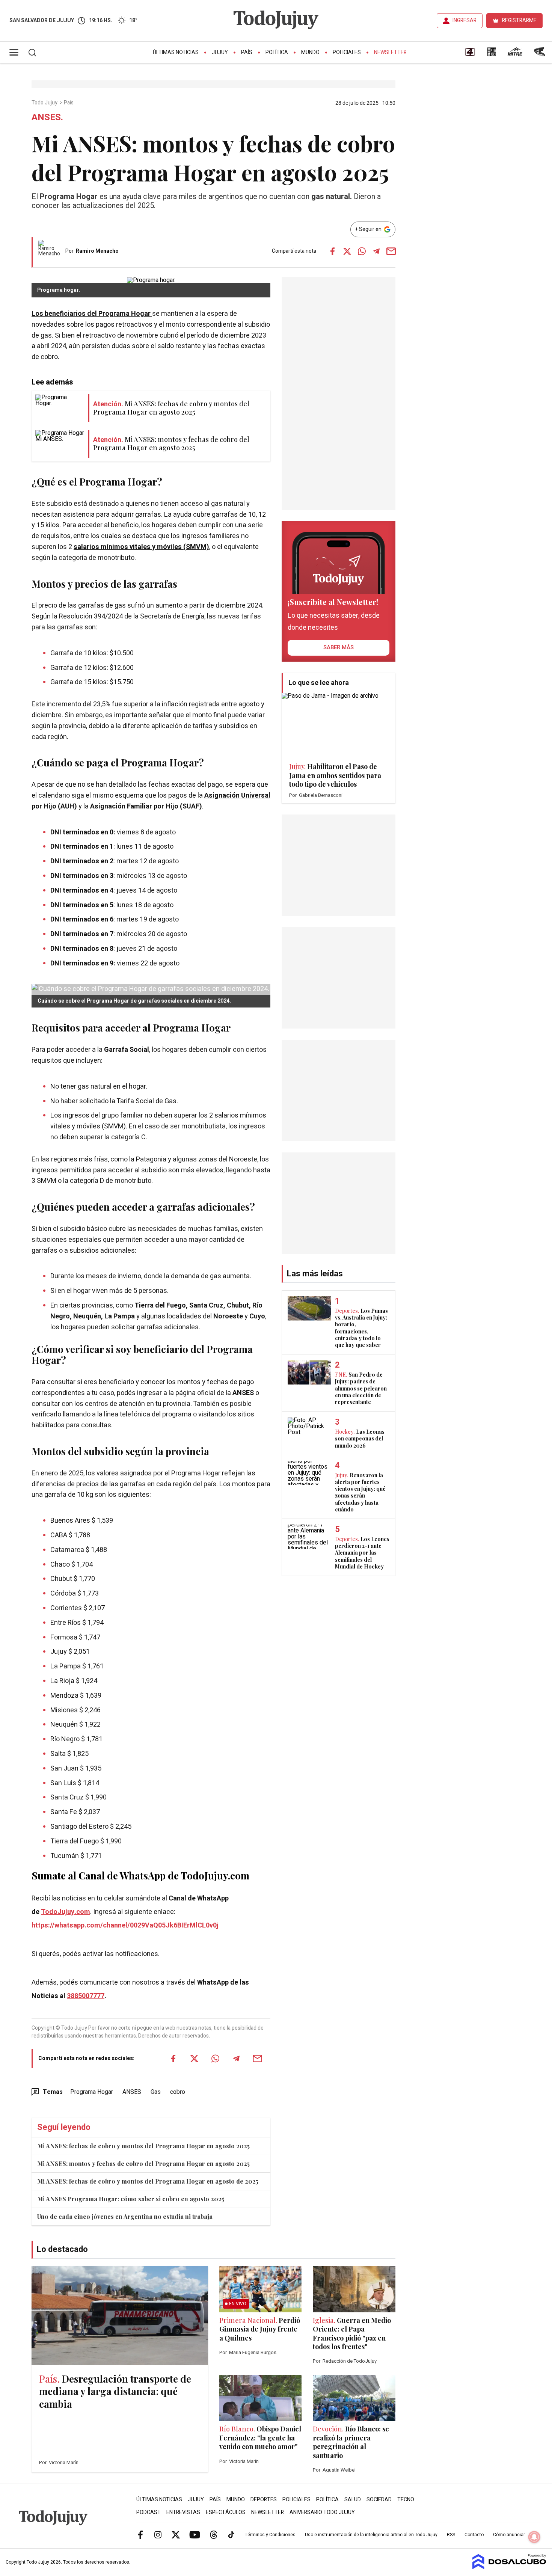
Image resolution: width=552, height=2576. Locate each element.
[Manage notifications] (534, 2537)
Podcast (149, 2512)
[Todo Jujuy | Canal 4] (470, 54)
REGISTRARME (519, 20)
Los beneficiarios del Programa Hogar (92, 314)
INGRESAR (465, 20)
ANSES (132, 2092)
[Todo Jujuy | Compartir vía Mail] (391, 251)
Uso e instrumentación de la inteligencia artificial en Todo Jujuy (371, 2535)
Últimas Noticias (176, 52)
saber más (339, 647)
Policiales (347, 52)
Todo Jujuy (45, 103)
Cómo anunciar (509, 2535)
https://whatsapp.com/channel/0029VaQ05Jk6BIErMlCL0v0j (125, 1925)
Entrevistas (183, 2512)
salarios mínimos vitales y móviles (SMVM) (141, 547)
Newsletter (390, 52)
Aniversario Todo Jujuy (322, 2512)
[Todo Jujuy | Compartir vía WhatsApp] (362, 251)
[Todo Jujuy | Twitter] (176, 2534)
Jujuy (220, 52)
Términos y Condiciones (270, 2535)
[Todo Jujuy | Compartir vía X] (347, 251)
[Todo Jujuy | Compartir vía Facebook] (332, 251)
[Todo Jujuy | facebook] (140, 2534)
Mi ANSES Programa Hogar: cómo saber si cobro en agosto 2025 (131, 2199)
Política (277, 52)
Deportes (264, 2500)
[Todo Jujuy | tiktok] (231, 2534)
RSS (451, 2535)
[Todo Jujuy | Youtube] (195, 2534)
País (247, 52)
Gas (156, 2092)
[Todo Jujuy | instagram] (158, 2534)
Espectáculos (226, 2512)
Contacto (474, 2535)
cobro (178, 2092)
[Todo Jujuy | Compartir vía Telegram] (376, 251)
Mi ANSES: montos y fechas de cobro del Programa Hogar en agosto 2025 (143, 2164)
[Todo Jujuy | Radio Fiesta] (540, 54)
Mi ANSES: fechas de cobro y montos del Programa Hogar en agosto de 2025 (148, 2181)
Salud (353, 2500)
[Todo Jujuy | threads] (214, 2534)
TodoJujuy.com (66, 1912)
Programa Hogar (92, 2092)
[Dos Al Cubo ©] (509, 2567)
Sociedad (379, 2500)
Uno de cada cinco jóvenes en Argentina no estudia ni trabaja (125, 2216)
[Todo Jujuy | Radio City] (492, 54)
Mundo (310, 52)
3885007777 (86, 1996)
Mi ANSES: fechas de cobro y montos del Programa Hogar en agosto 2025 (143, 2146)
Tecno (406, 2500)
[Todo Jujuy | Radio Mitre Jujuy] (515, 54)
